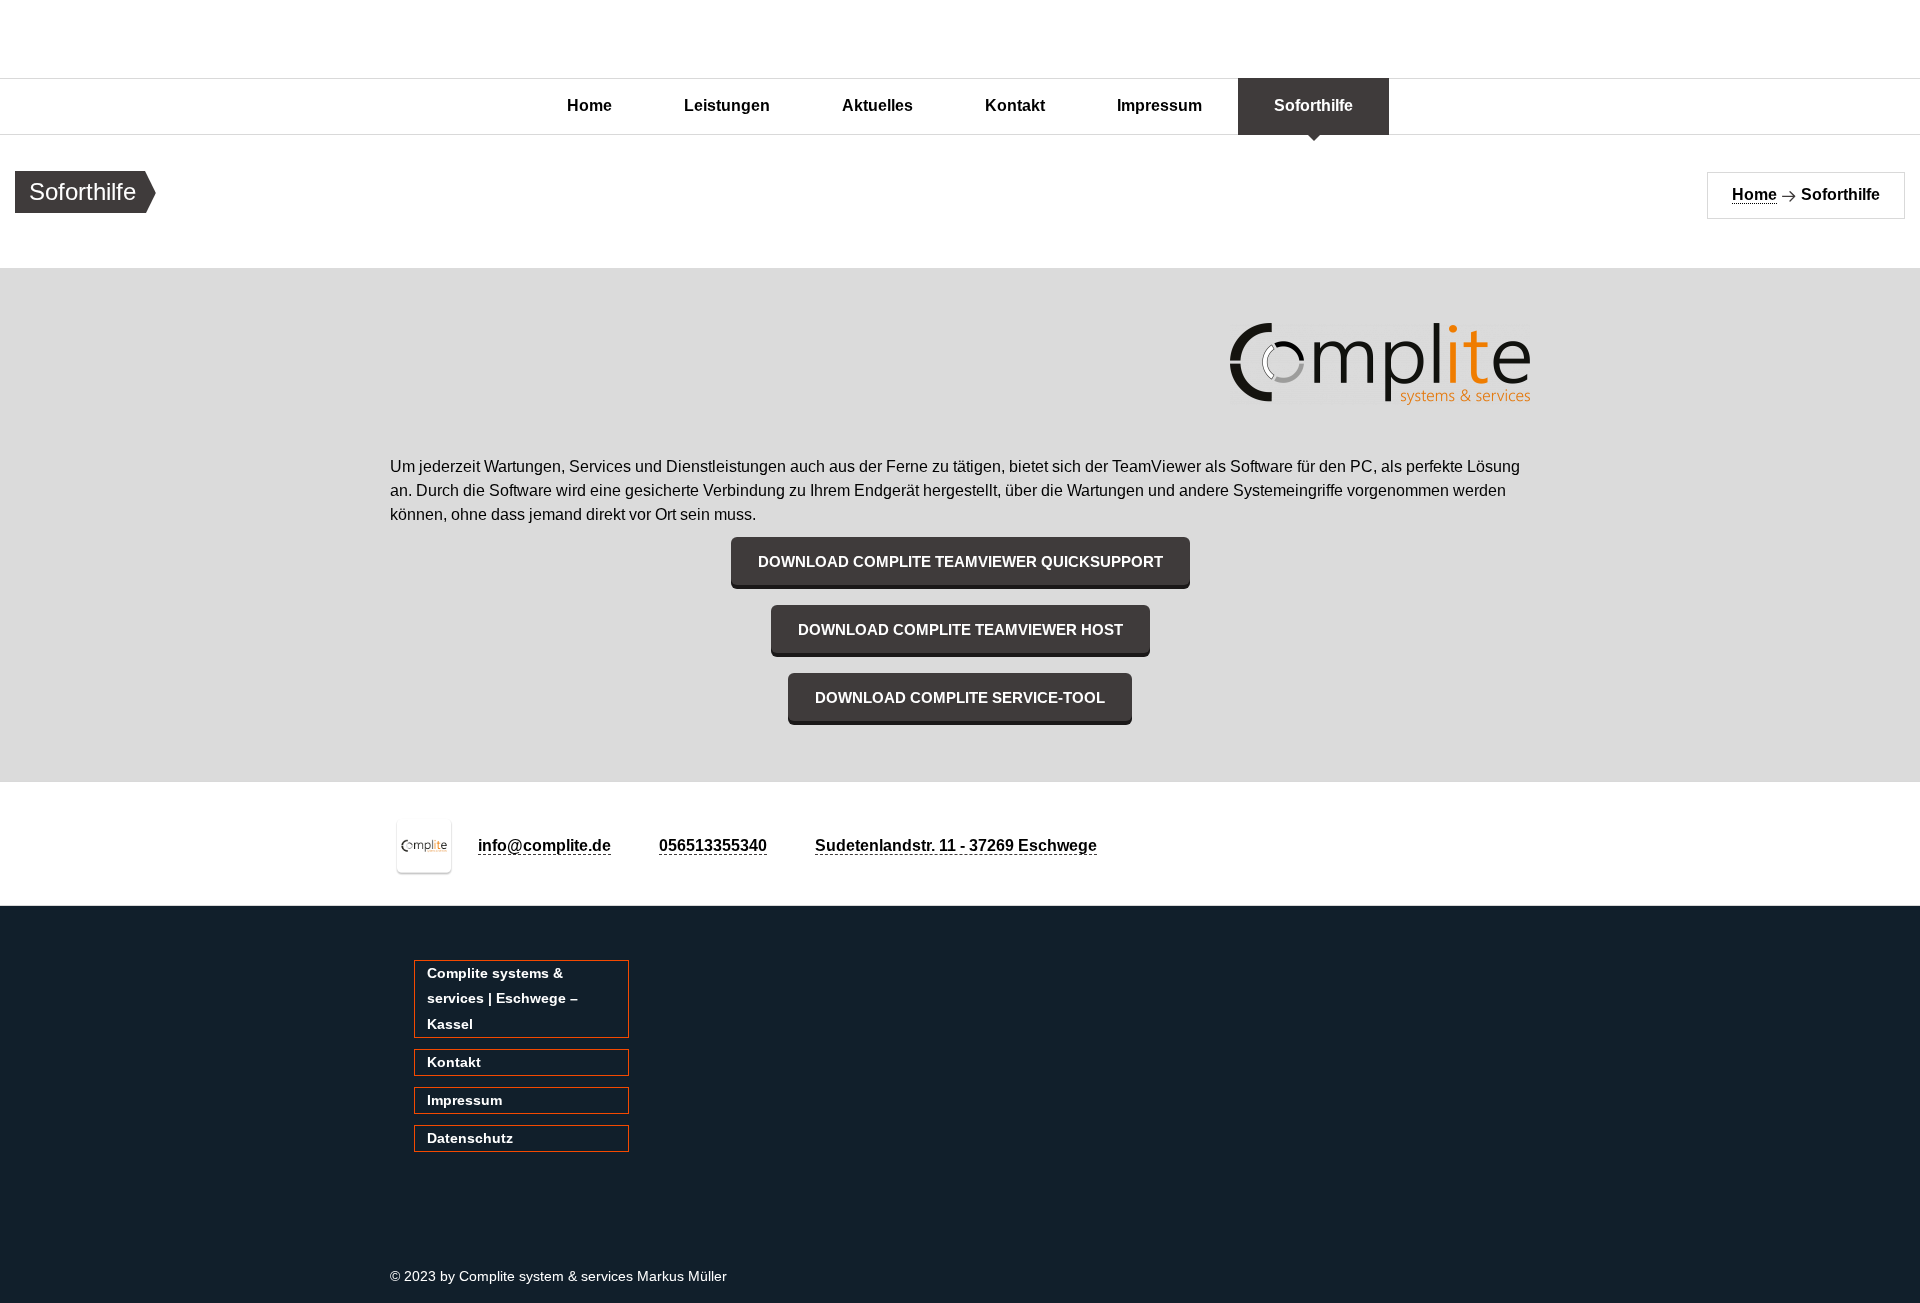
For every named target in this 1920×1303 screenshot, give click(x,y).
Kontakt (1015, 105)
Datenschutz (470, 1138)
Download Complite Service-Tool (960, 697)
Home (589, 105)
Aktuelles (877, 105)
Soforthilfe (1313, 105)
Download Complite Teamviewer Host (960, 629)
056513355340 (713, 845)
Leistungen (727, 105)
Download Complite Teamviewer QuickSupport (960, 561)
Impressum (1159, 105)
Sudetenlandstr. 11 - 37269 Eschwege (956, 845)
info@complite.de (544, 845)
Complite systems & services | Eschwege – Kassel (502, 998)
